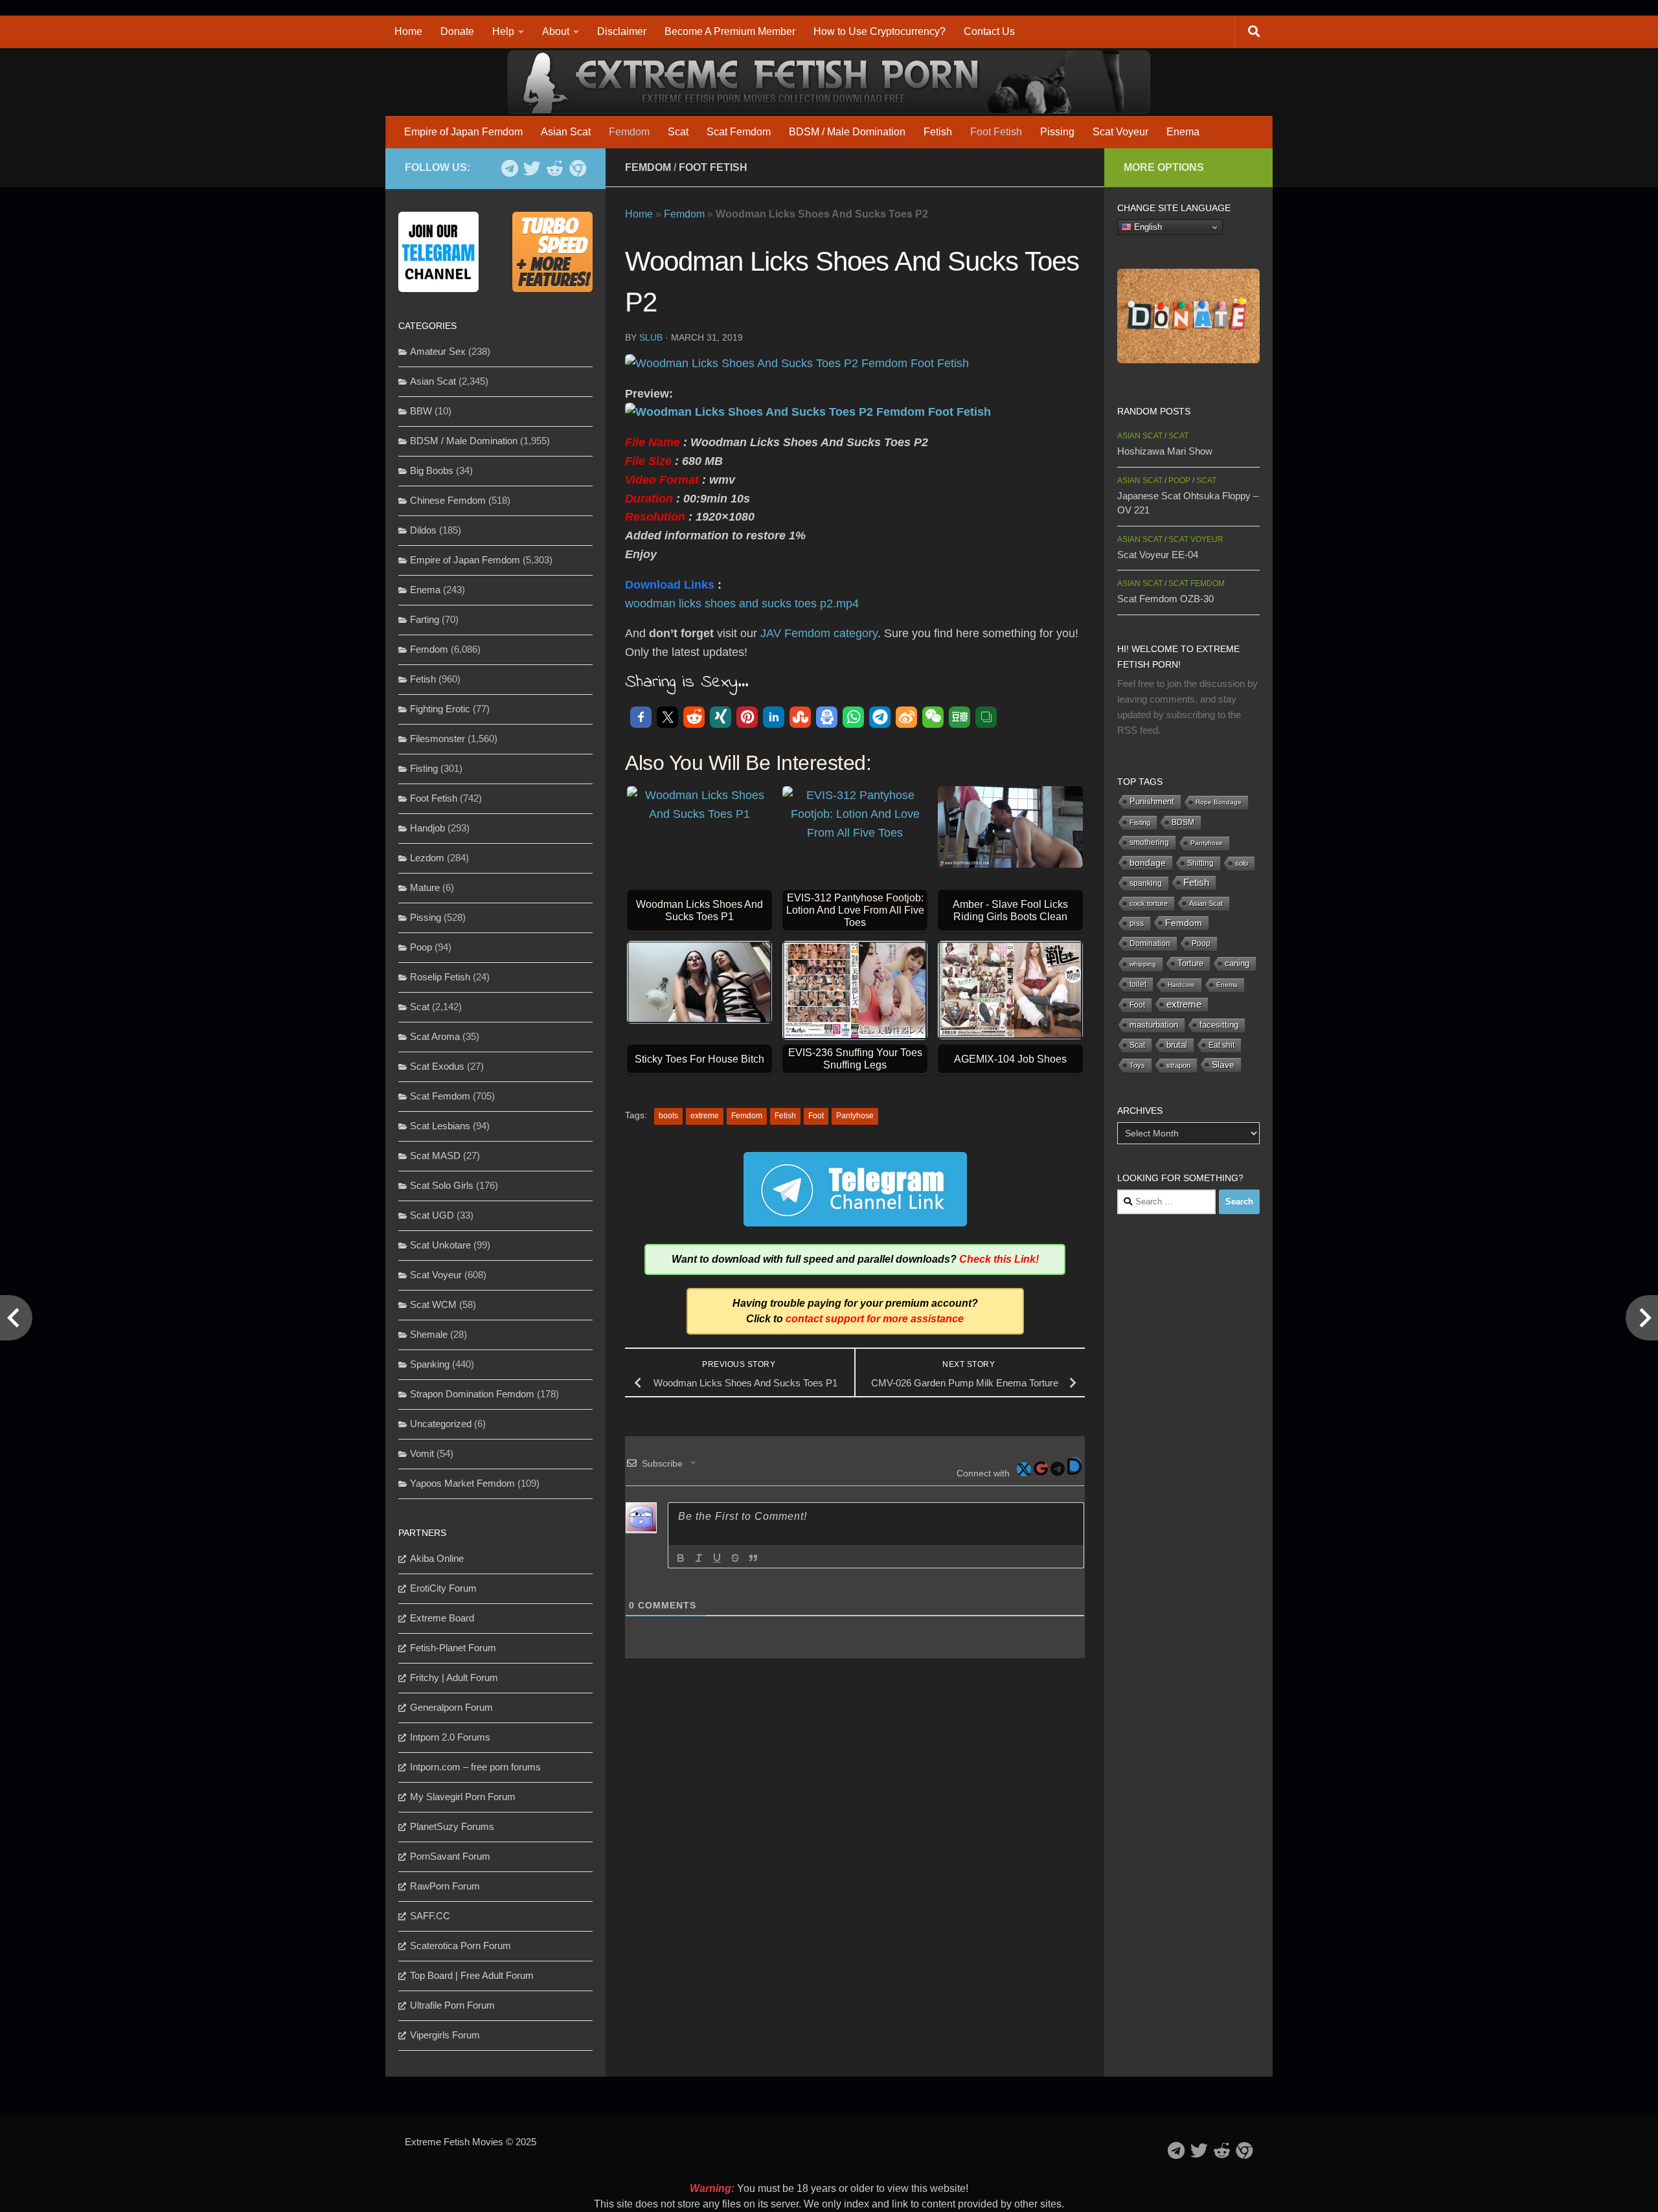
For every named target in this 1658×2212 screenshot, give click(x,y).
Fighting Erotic (440, 709)
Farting (425, 619)
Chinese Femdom (448, 500)
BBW (421, 411)
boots (668, 1116)
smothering (1149, 842)
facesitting (1219, 1025)
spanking (1146, 883)
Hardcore (1181, 985)
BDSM (1183, 822)
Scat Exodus (437, 1066)
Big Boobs (432, 470)
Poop (421, 947)
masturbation (1154, 1025)
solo (1242, 863)
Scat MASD (435, 1156)
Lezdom (427, 858)
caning (1237, 963)
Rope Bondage (1219, 802)
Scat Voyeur (1120, 132)
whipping (1143, 964)
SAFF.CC (430, 1916)
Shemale (429, 1334)
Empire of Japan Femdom (463, 132)
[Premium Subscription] (577, 168)
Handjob (427, 828)
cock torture (1149, 903)
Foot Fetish (996, 132)
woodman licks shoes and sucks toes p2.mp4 (742, 604)
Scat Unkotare (440, 1245)
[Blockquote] (753, 1558)
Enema (1183, 132)
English (1147, 227)
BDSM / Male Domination (847, 132)
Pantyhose (855, 1116)
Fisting (424, 768)
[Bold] (681, 1558)
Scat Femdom (739, 132)
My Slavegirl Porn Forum (463, 1797)
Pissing (1057, 132)
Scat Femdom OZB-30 (1165, 599)
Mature (425, 887)
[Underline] (717, 1558)
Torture (1190, 963)
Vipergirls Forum (445, 2035)
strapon (1178, 1065)
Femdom (629, 132)
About (556, 31)
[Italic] (699, 1558)
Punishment (1152, 801)
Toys (1137, 1065)
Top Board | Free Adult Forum (472, 1975)
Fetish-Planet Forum (453, 1648)
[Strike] (735, 1558)
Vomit (422, 1453)
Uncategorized (441, 1424)
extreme (705, 1116)
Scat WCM (433, 1304)
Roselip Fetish (440, 977)
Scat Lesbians (440, 1126)
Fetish (938, 132)
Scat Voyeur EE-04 (1158, 555)
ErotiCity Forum (443, 1588)
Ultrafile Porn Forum (452, 2005)
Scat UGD (432, 1215)
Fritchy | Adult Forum (454, 1677)
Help (503, 31)
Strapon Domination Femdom (472, 1394)
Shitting (1200, 863)
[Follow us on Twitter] (532, 168)
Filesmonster (437, 739)
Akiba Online (437, 1558)
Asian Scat (566, 132)
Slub (651, 337)
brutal (1177, 1045)
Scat (678, 132)
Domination (1150, 943)
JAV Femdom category (819, 633)
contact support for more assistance (875, 1319)
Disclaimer (622, 31)
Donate (457, 31)
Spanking (430, 1364)
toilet (1138, 984)
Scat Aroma (435, 1036)
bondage (1148, 863)
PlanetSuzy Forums (452, 1826)
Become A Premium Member (730, 31)
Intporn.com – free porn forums (475, 1767)
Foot (816, 1116)
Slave (1223, 1065)
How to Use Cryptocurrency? (880, 31)
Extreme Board (442, 1618)
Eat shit (1221, 1045)
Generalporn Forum (451, 1707)
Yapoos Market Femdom (462, 1483)
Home (408, 31)
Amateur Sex (438, 351)
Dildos (423, 530)
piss (1137, 923)
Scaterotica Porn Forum (460, 1946)
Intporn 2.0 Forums (450, 1737)
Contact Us (989, 31)
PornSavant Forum (450, 1856)
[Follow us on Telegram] (509, 168)
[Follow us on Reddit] (555, 168)
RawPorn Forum (445, 1886)
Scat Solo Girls (442, 1185)
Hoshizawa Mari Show (1165, 451)
